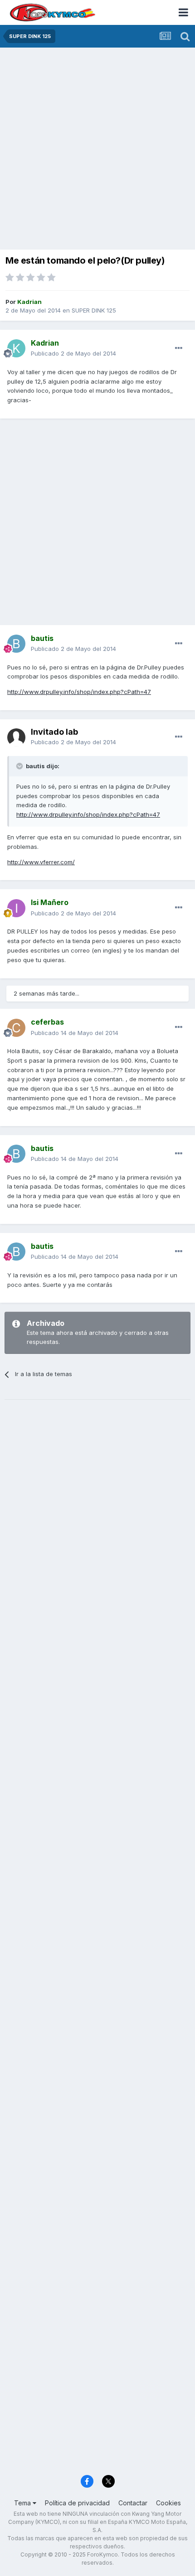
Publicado (73, 353)
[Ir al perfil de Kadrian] (16, 348)
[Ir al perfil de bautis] (16, 644)
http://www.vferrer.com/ (41, 862)
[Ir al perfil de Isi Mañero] (16, 908)
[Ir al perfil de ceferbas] (16, 1028)
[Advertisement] (97, 149)
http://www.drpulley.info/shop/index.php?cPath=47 (79, 692)
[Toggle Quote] (20, 766)
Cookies (168, 2503)
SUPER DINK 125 (94, 310)
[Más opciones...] (179, 348)
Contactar (133, 2503)
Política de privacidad (77, 2503)
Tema (23, 2503)
